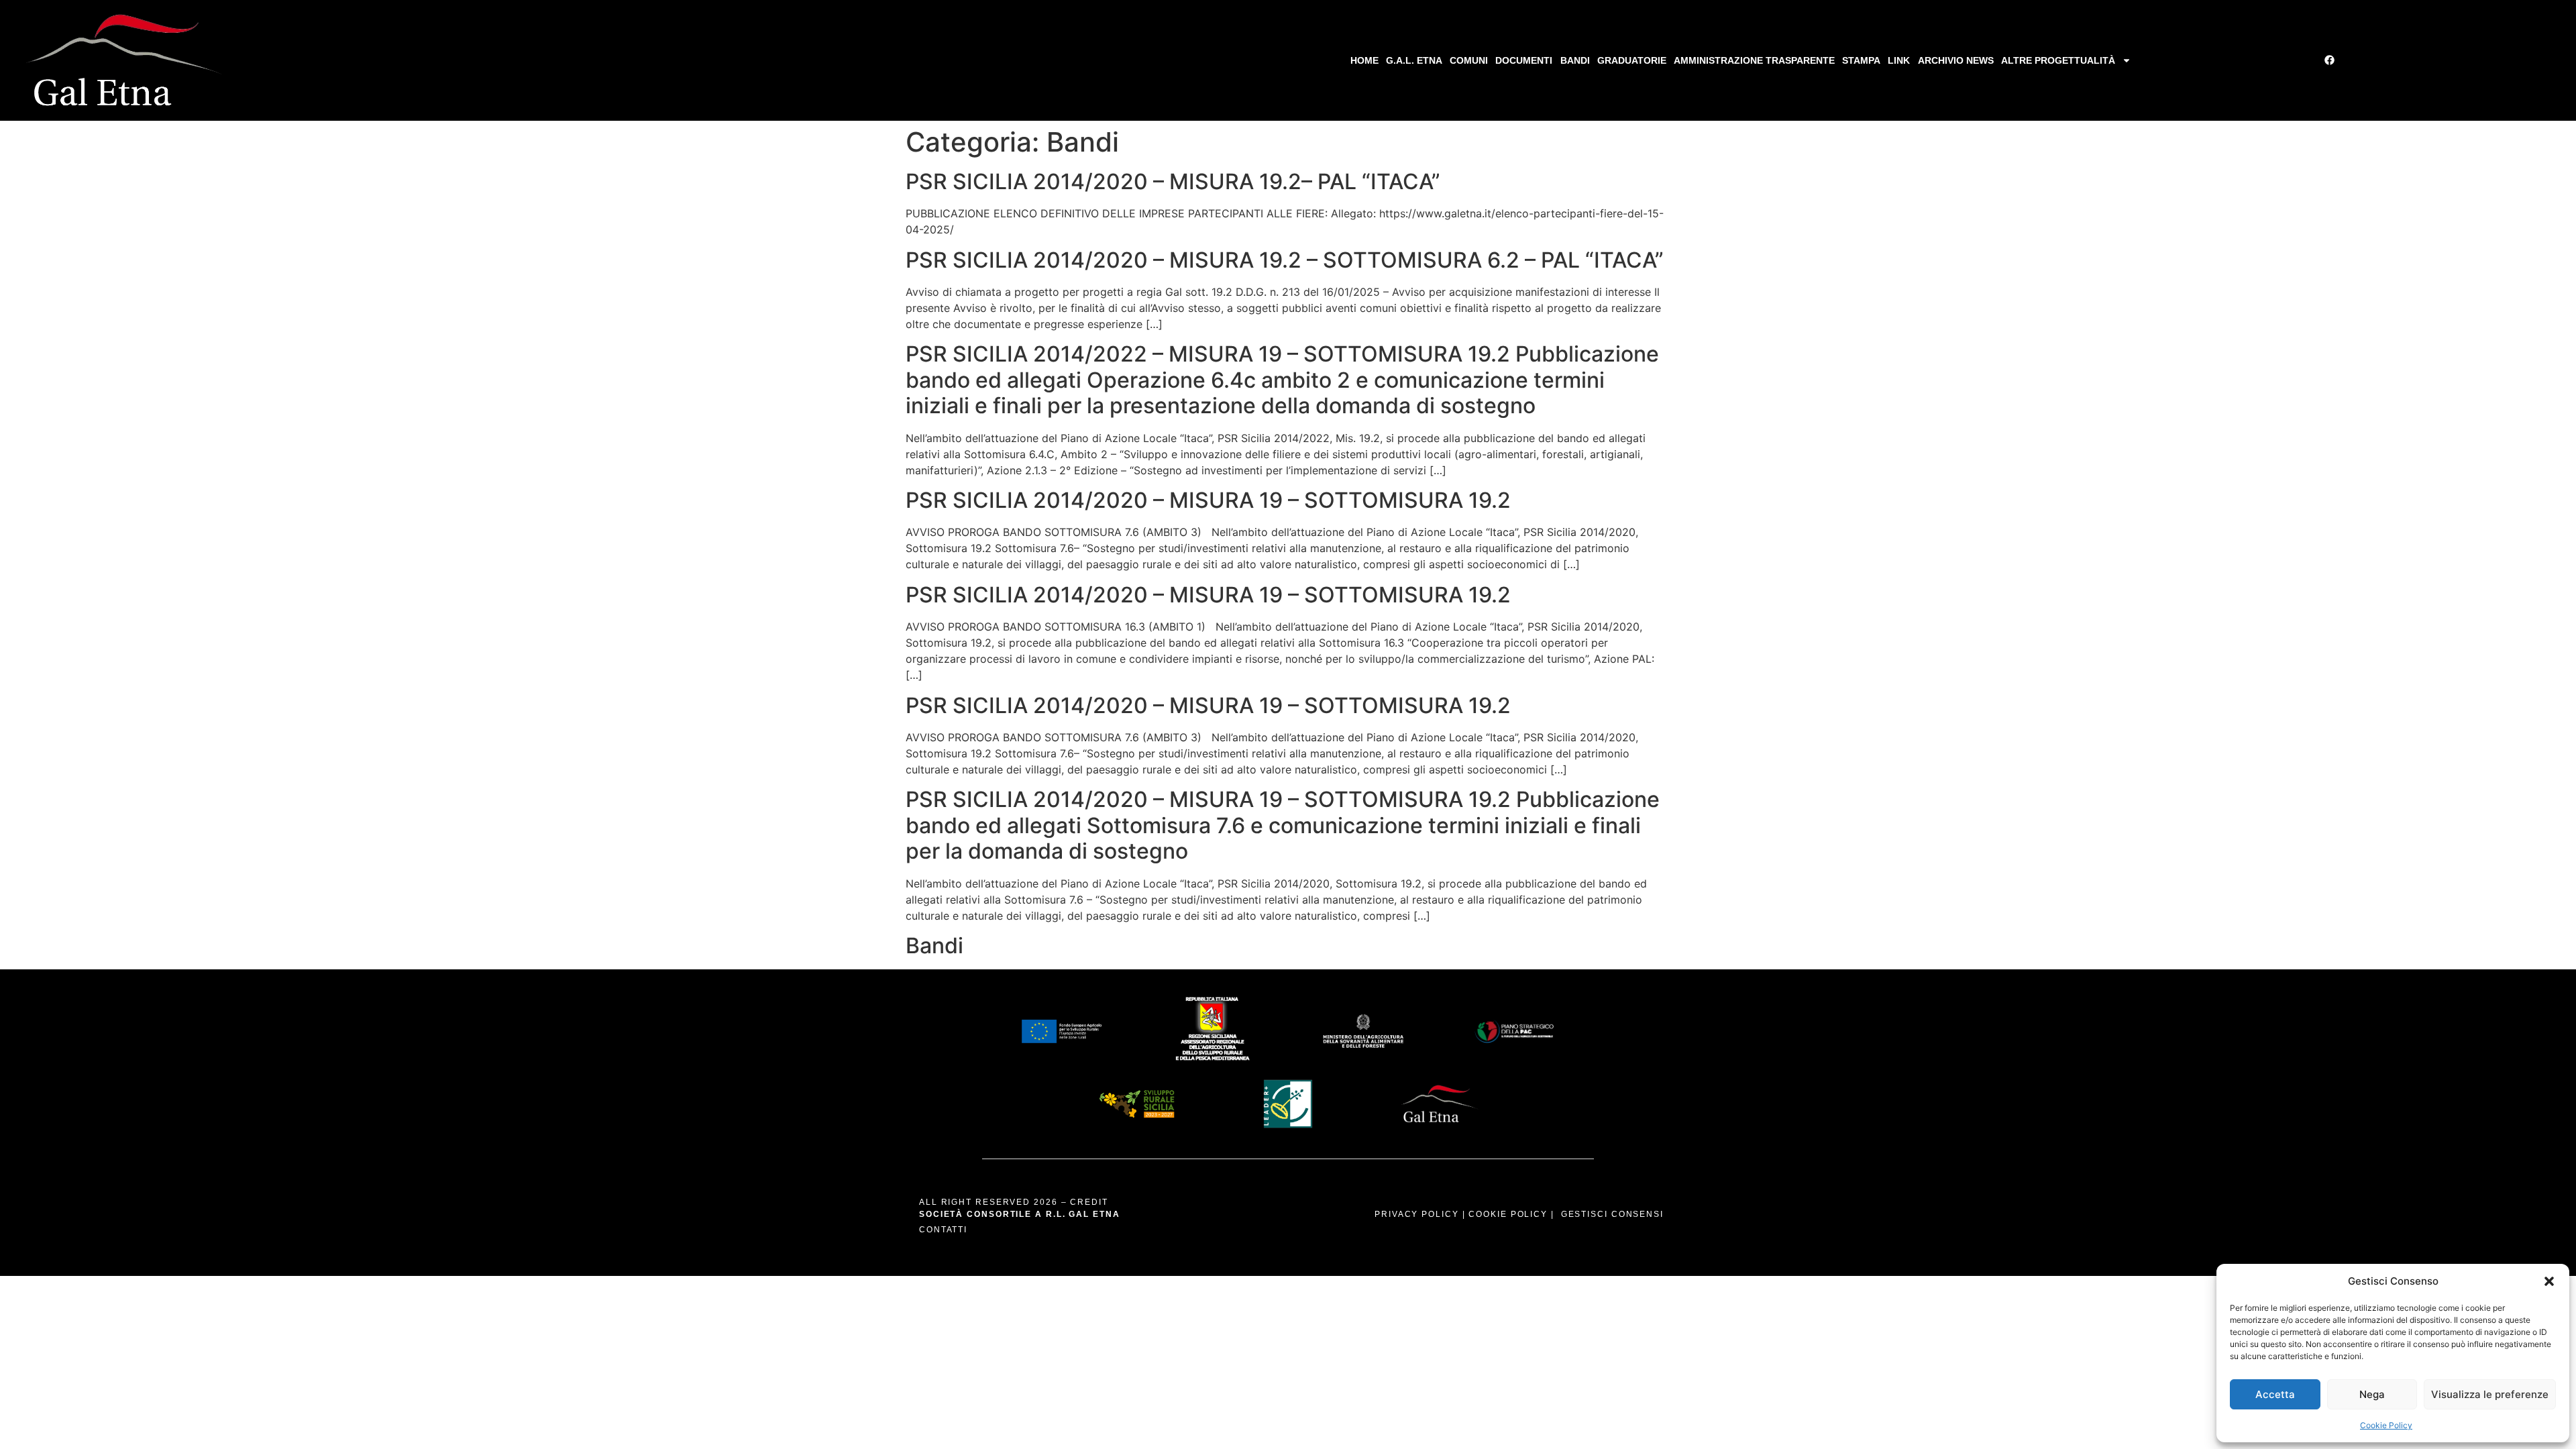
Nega (2372, 1394)
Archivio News (1956, 60)
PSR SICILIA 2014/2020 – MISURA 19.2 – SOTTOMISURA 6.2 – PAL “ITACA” (1285, 260)
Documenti (1524, 60)
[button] (2549, 1281)
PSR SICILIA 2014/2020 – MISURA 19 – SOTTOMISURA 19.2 (1208, 500)
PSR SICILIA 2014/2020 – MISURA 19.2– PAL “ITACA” (1173, 181)
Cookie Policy (2386, 1425)
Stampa (1861, 60)
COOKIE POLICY (1508, 1214)
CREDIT (1089, 1202)
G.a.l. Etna (1414, 60)
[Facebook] (2330, 60)
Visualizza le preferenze (2490, 1394)
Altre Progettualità (2058, 60)
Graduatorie (1632, 60)
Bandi (1575, 60)
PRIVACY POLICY (1417, 1214)
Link (1899, 60)
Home (1364, 60)
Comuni (1469, 60)
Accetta (2275, 1394)
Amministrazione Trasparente (1754, 60)
